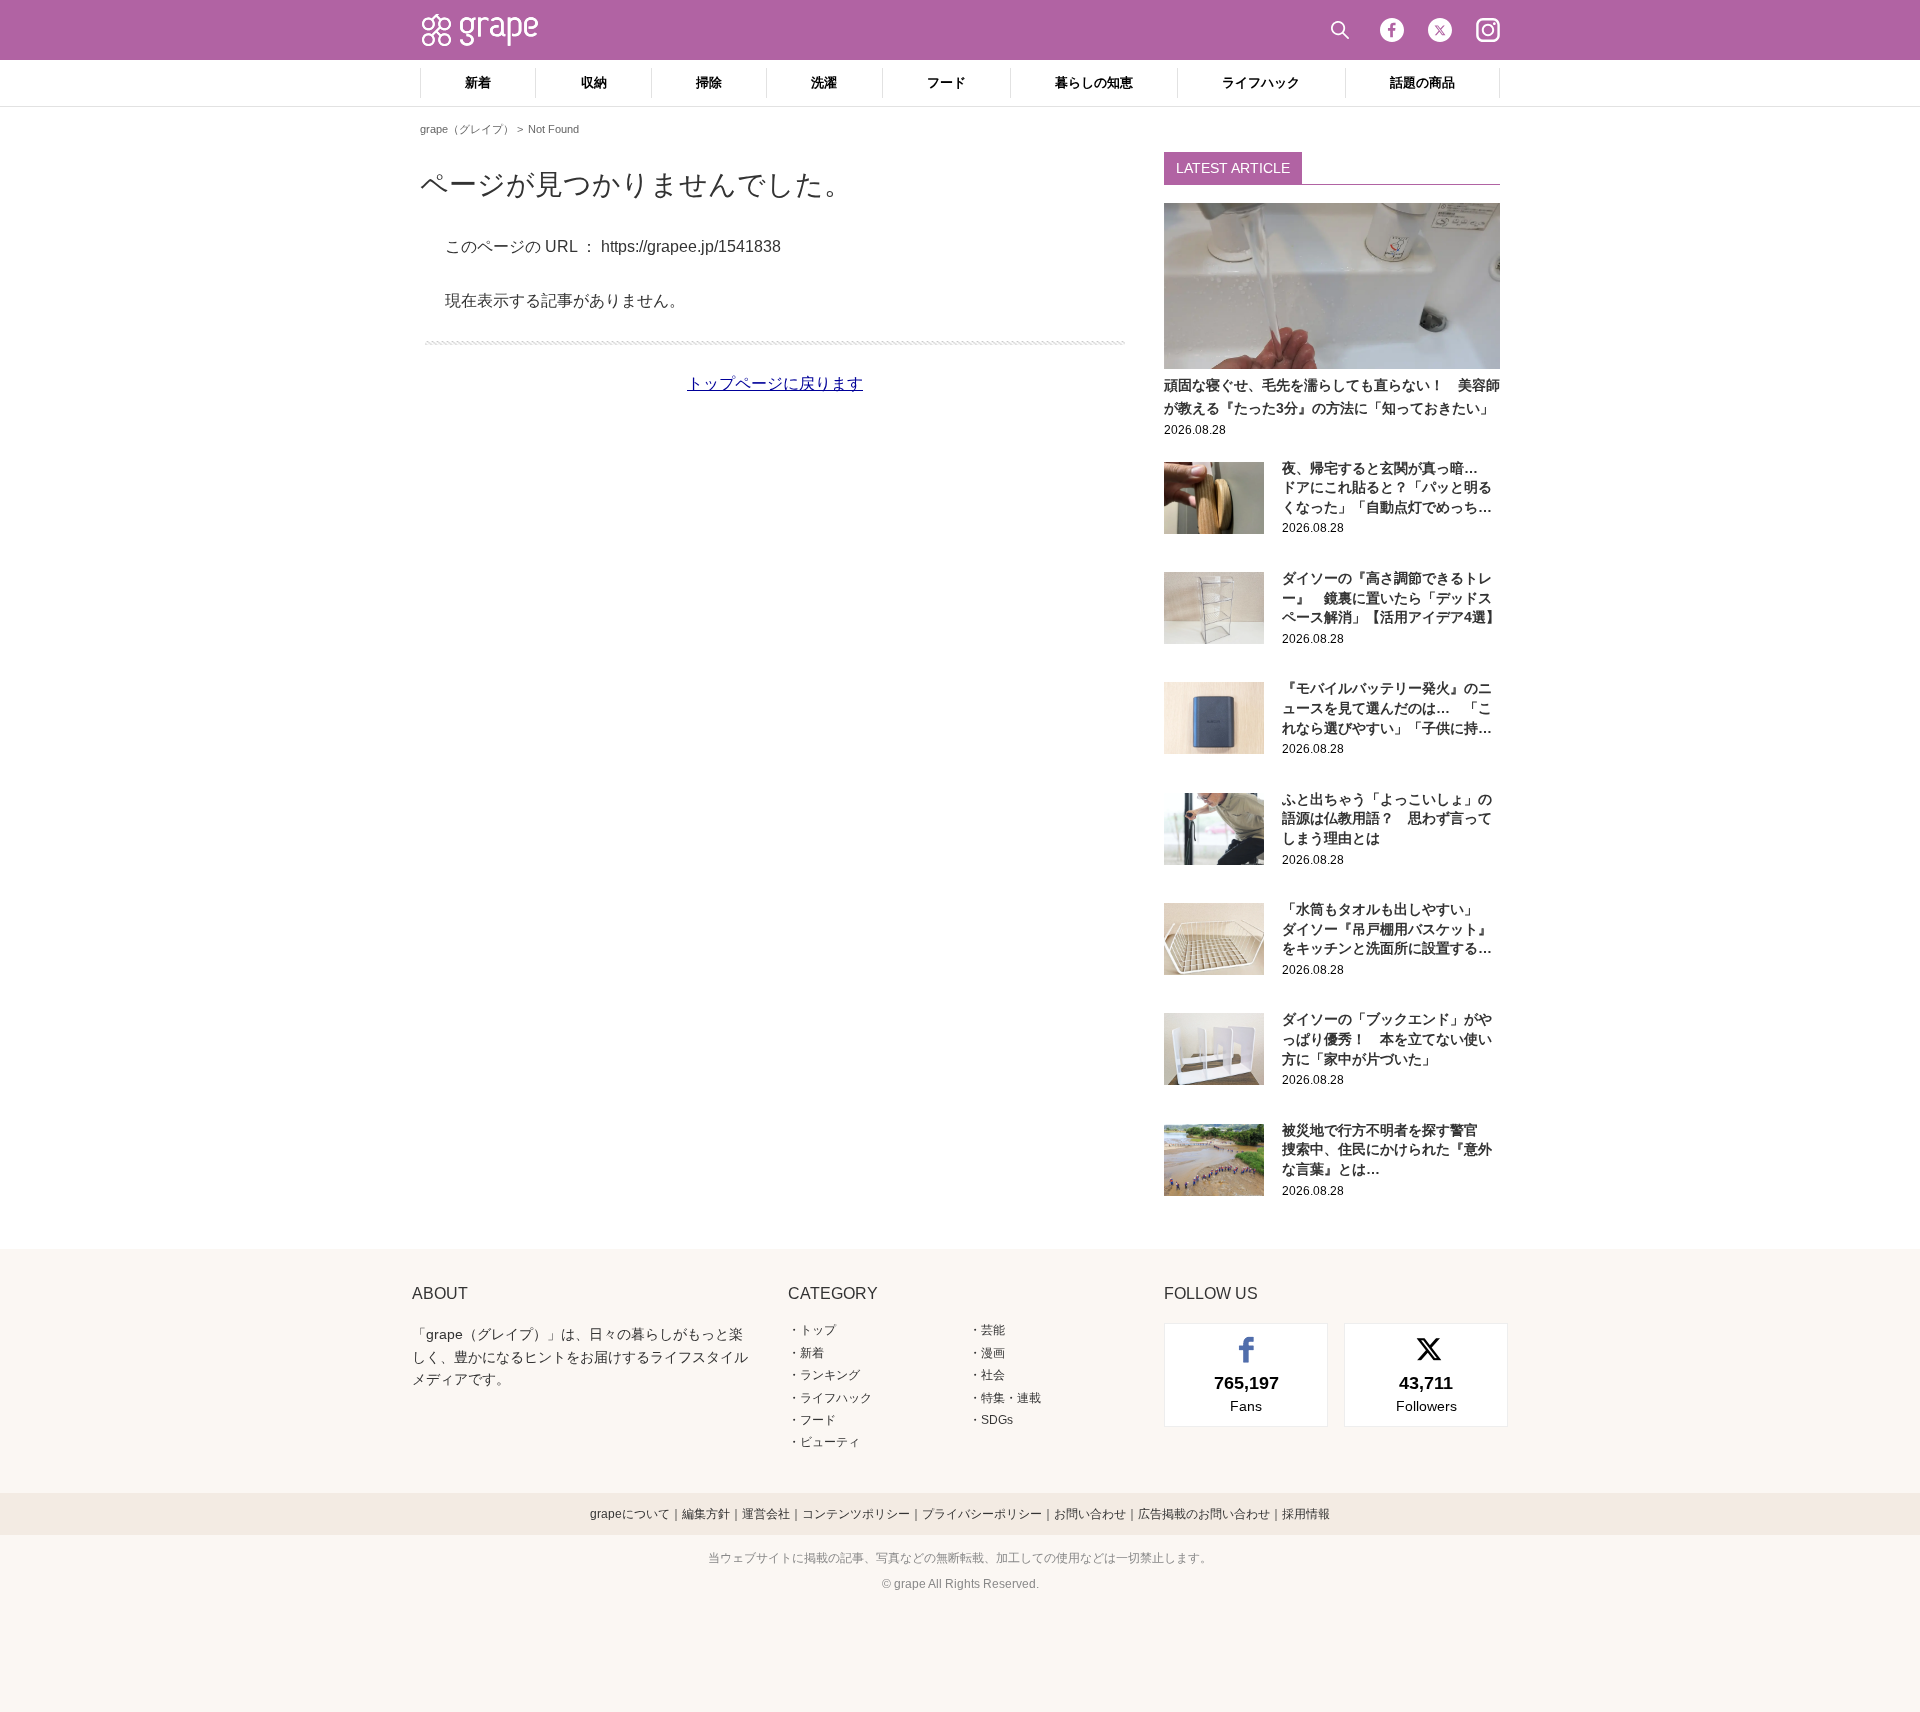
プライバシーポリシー (982, 1514)
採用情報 (1306, 1514)
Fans (1246, 1393)
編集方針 (706, 1514)
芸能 (993, 1330)
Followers (1426, 1393)
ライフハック (1261, 82)
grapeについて (630, 1514)
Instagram (1488, 30)
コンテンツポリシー (856, 1514)
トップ (818, 1330)
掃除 (709, 82)
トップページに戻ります (775, 383)
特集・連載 (1011, 1398)
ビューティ (830, 1442)
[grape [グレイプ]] (490, 30)
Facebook (1392, 30)
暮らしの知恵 (1094, 82)
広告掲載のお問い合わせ (1204, 1514)
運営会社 (766, 1514)
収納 (594, 82)
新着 (478, 82)
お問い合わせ (1090, 1514)
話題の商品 (1422, 82)
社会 (993, 1375)
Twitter (1440, 30)
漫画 (993, 1353)
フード (946, 82)
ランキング (830, 1375)
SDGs (997, 1420)
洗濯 (824, 82)
